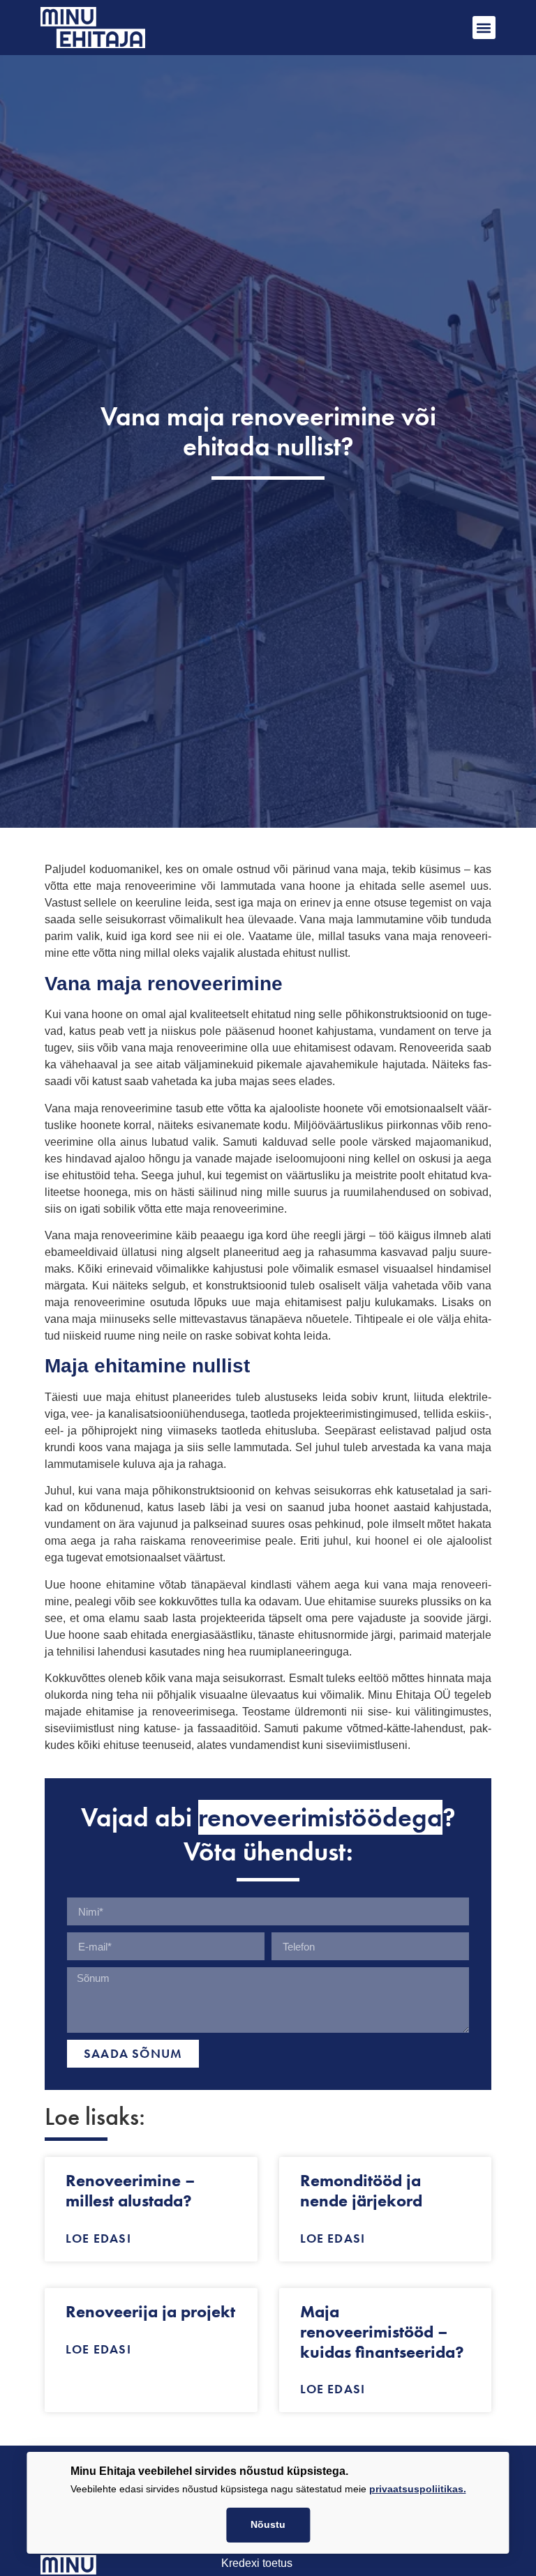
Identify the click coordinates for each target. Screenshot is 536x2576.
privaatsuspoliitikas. (418, 2489)
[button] (484, 28)
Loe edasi (98, 2238)
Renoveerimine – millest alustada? (131, 2190)
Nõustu (268, 2525)
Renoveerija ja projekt (150, 2311)
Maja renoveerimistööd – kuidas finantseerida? (382, 2332)
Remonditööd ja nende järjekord (361, 2190)
